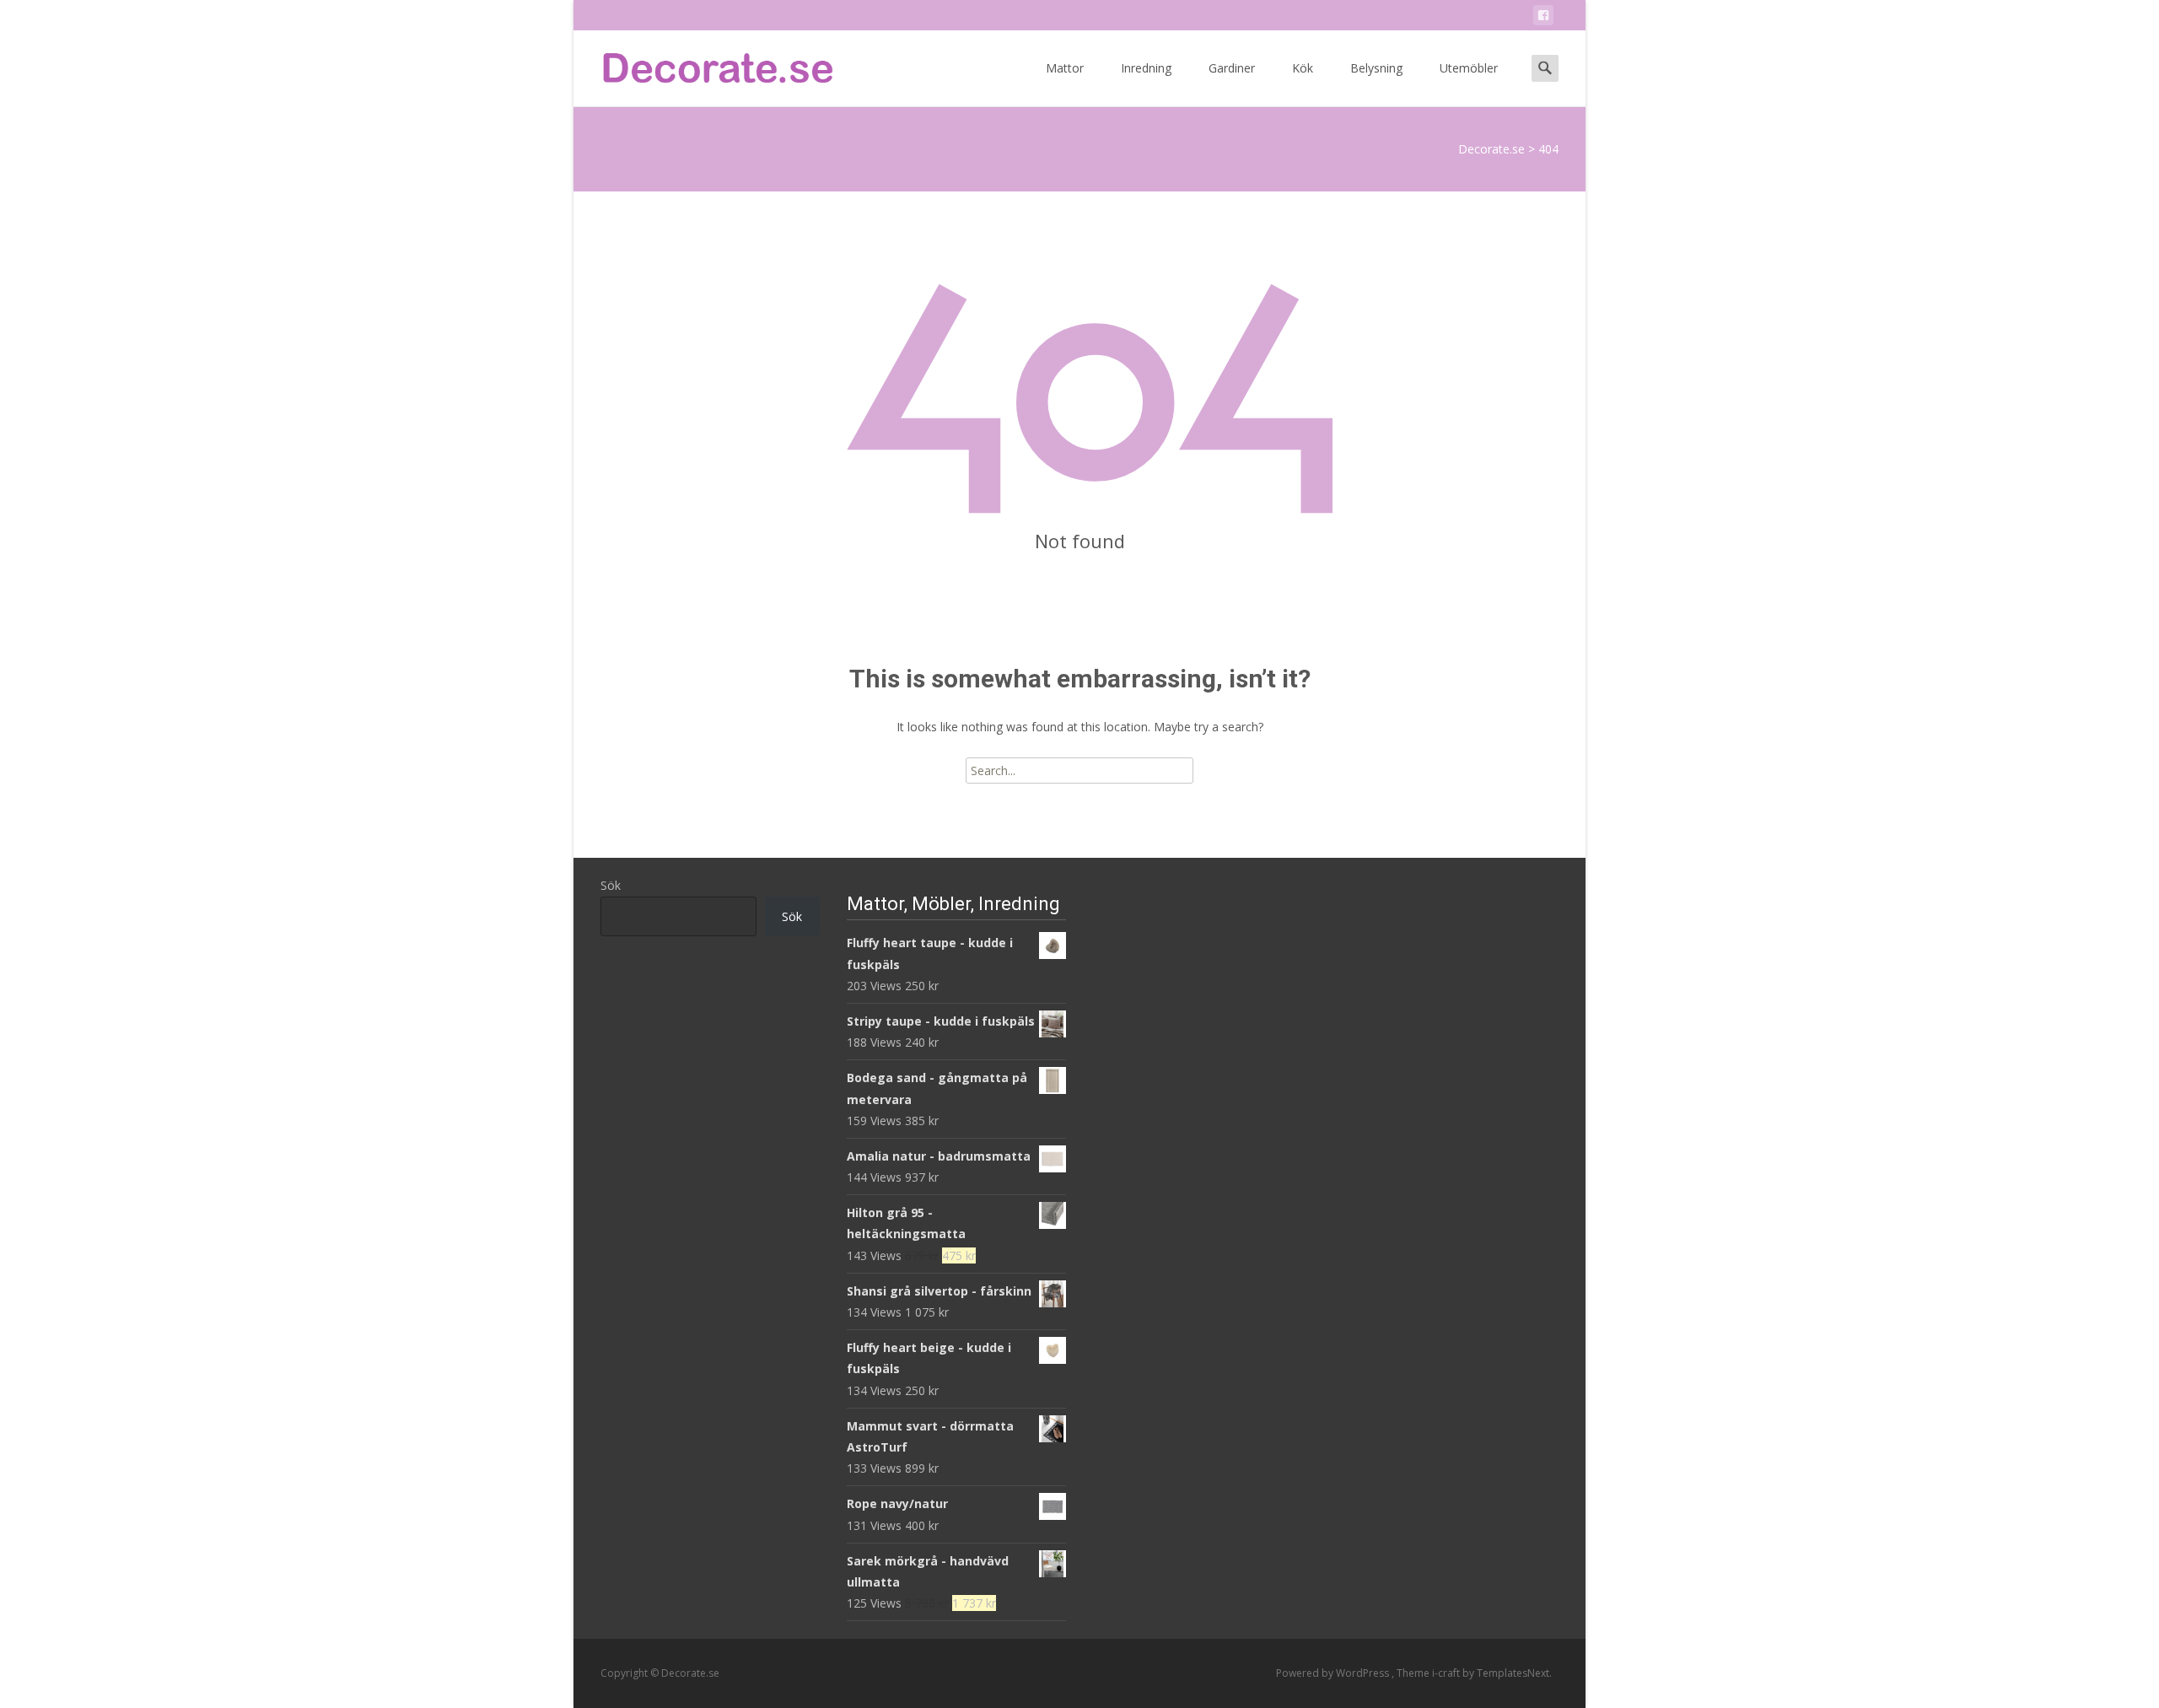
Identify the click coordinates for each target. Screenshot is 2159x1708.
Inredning (1146, 68)
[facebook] (1543, 18)
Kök (1303, 68)
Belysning (1376, 68)
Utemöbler (1469, 68)
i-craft (1447, 1673)
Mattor (1065, 68)
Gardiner (1232, 68)
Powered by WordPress (1334, 1673)
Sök (611, 885)
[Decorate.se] (705, 64)
